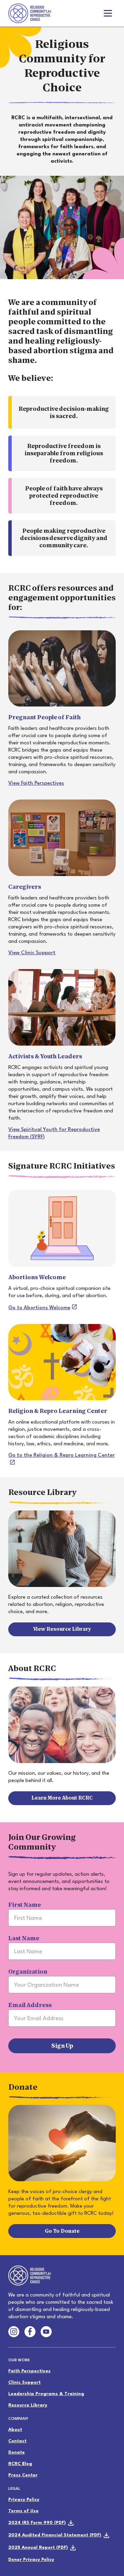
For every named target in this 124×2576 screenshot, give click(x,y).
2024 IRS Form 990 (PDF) (37, 2523)
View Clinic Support (32, 953)
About (15, 2430)
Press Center (23, 2475)
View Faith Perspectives (36, 783)
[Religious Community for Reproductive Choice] (30, 12)
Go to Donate (62, 2231)
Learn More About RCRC (62, 1798)
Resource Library (28, 2405)
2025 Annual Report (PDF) (38, 2548)
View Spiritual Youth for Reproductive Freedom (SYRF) (54, 1133)
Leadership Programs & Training (46, 2394)
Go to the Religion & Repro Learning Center (61, 1455)
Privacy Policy (24, 2500)
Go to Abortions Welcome (39, 1308)
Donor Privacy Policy (31, 2560)
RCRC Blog (20, 2464)
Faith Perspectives (29, 2371)
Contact (17, 2441)
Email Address (30, 2005)
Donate (17, 2452)
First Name (25, 1905)
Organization (28, 1972)
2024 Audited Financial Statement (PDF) (55, 2535)
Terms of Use (23, 2511)
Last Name (24, 1938)
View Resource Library (62, 1629)
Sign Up (62, 2046)
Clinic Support (24, 2382)
